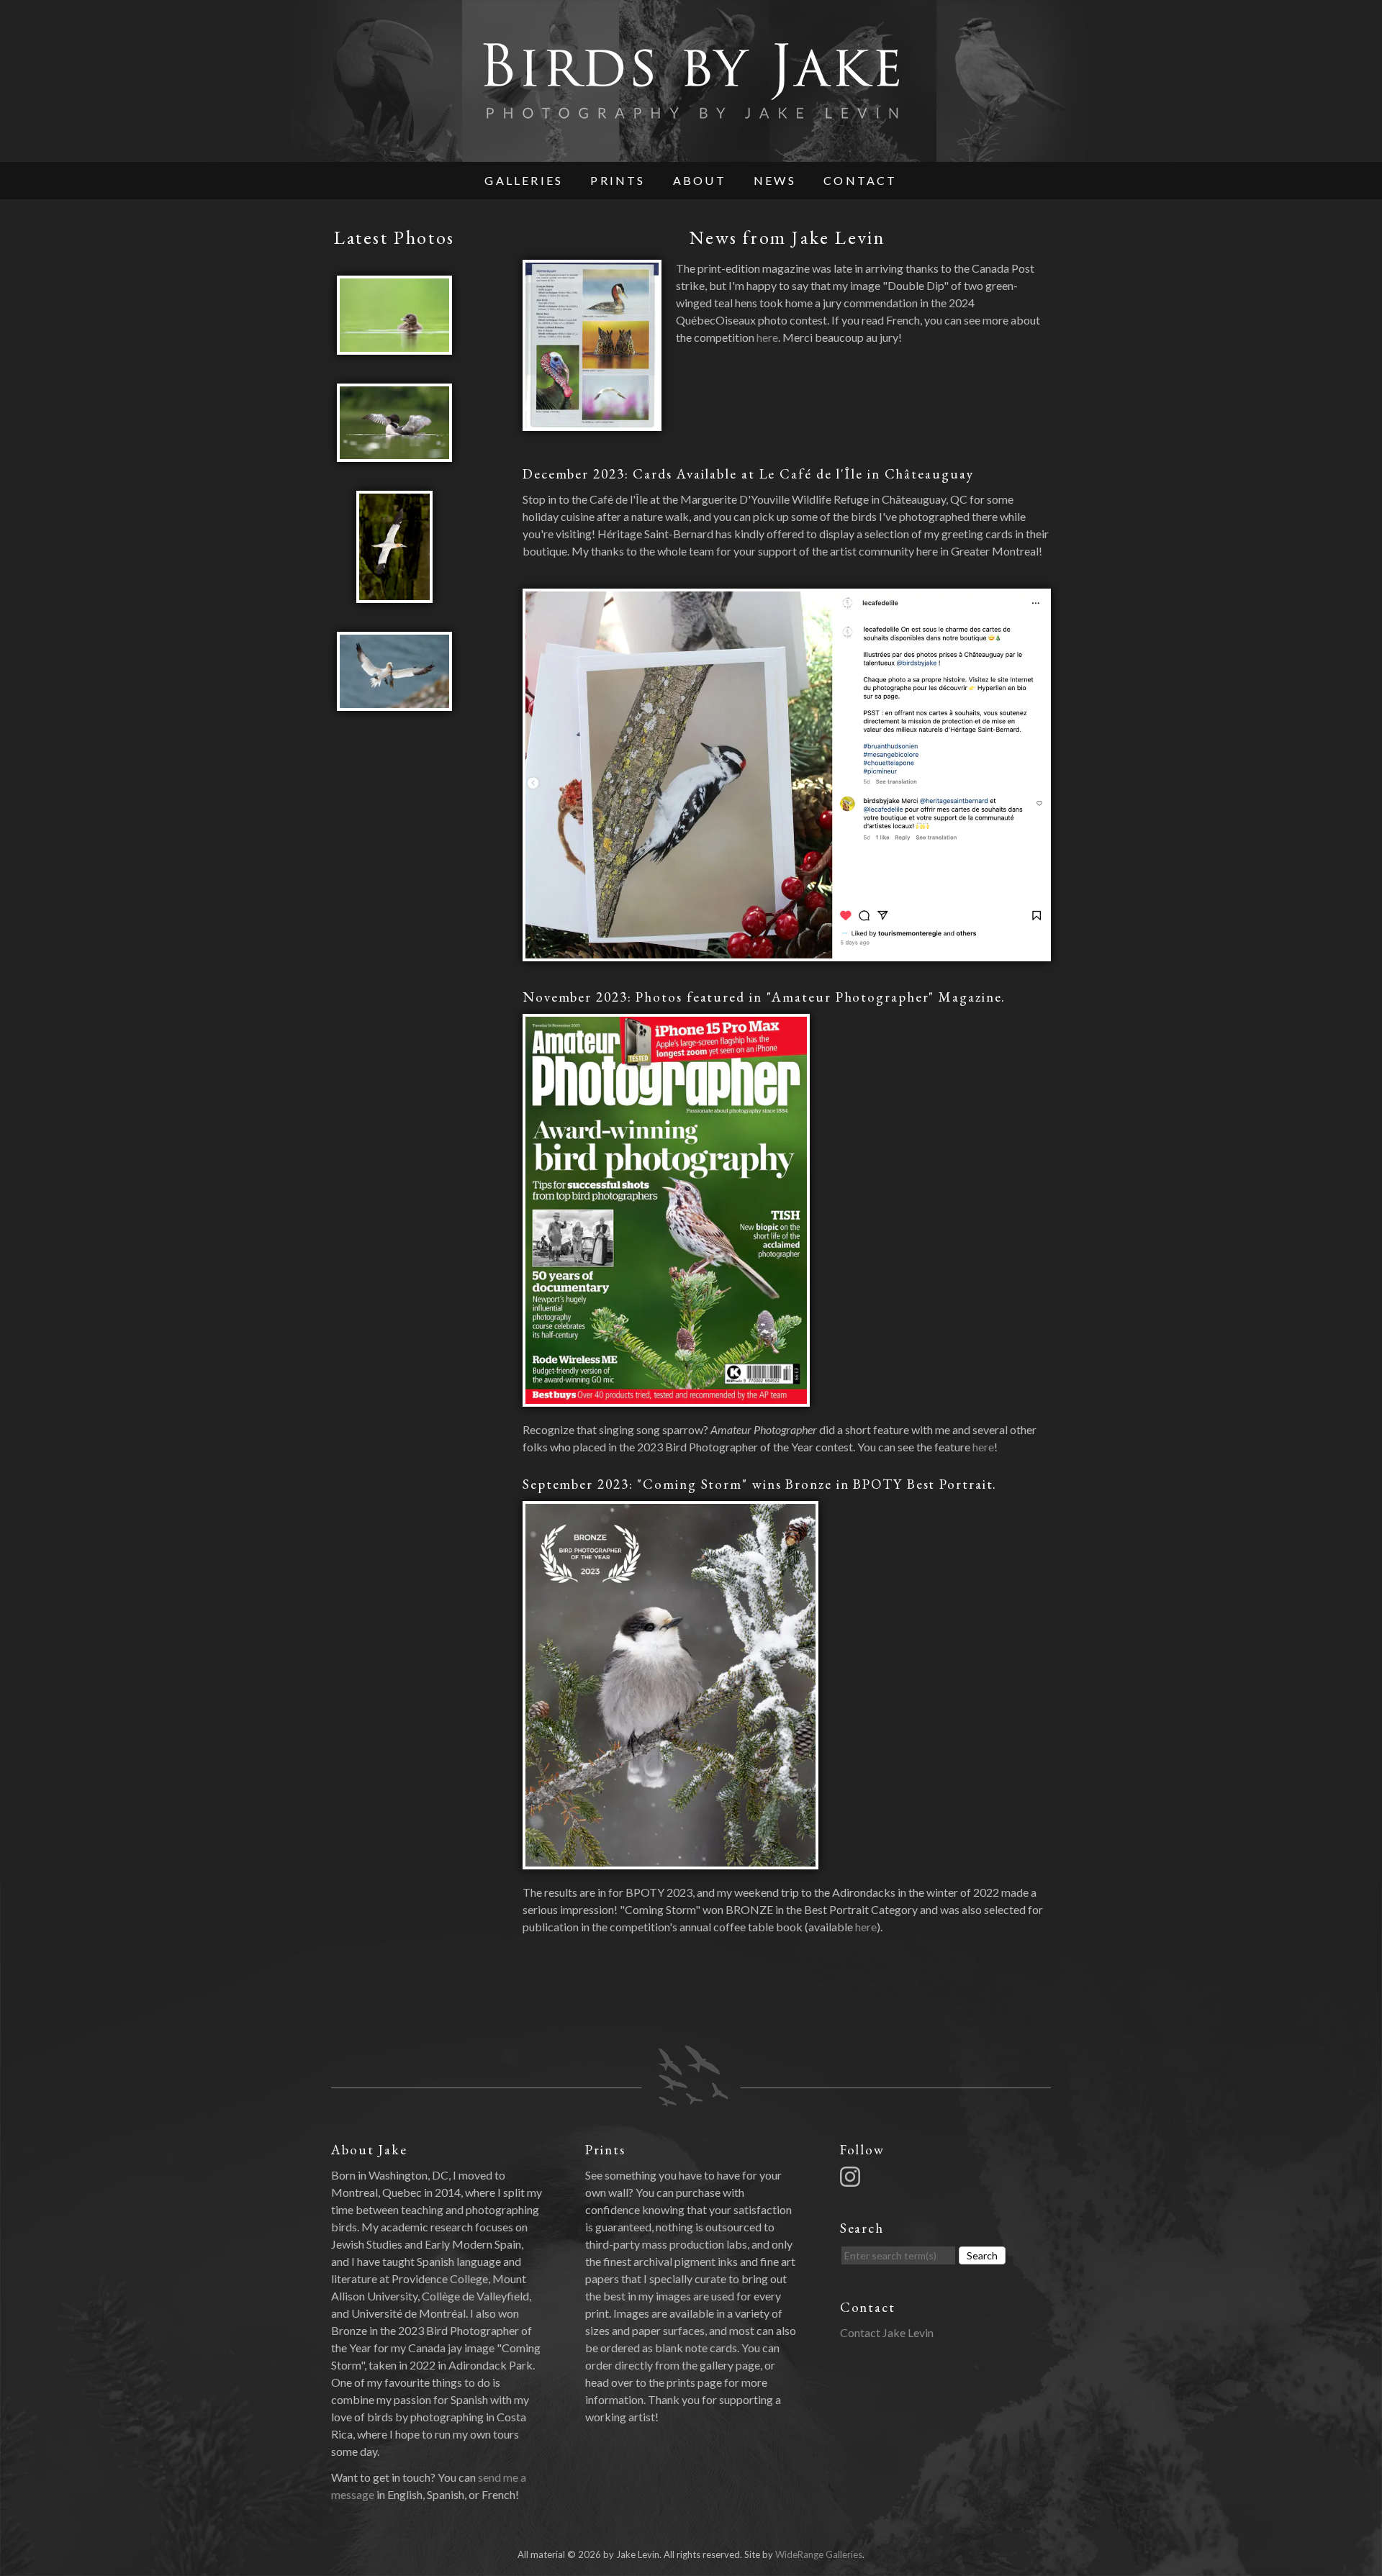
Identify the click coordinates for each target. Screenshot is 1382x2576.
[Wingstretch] (394, 453)
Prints (618, 180)
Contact (860, 180)
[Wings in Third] (394, 702)
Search (982, 2255)
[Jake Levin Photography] (691, 153)
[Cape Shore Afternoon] (395, 594)
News (775, 180)
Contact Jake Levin (887, 2332)
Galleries (524, 180)
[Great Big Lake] (394, 346)
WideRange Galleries (819, 2554)
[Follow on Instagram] (852, 2175)
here (767, 337)
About (700, 180)
